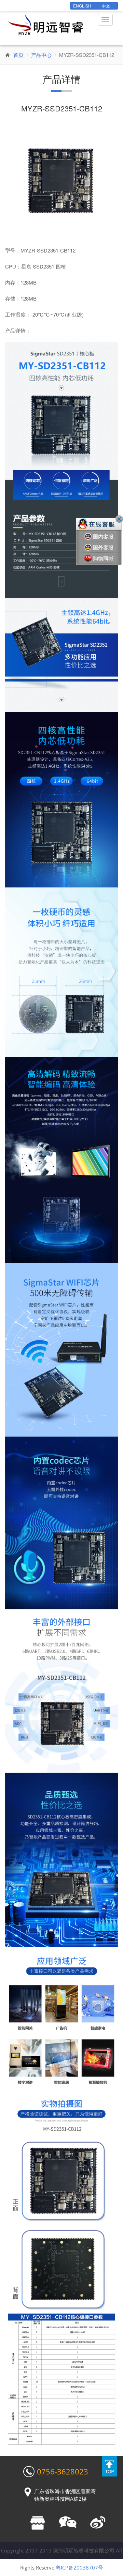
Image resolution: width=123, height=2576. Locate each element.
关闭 (119, 519)
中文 (106, 6)
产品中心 (41, 55)
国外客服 (103, 547)
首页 (18, 55)
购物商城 (103, 558)
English (82, 6)
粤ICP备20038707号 (79, 2567)
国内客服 (103, 536)
